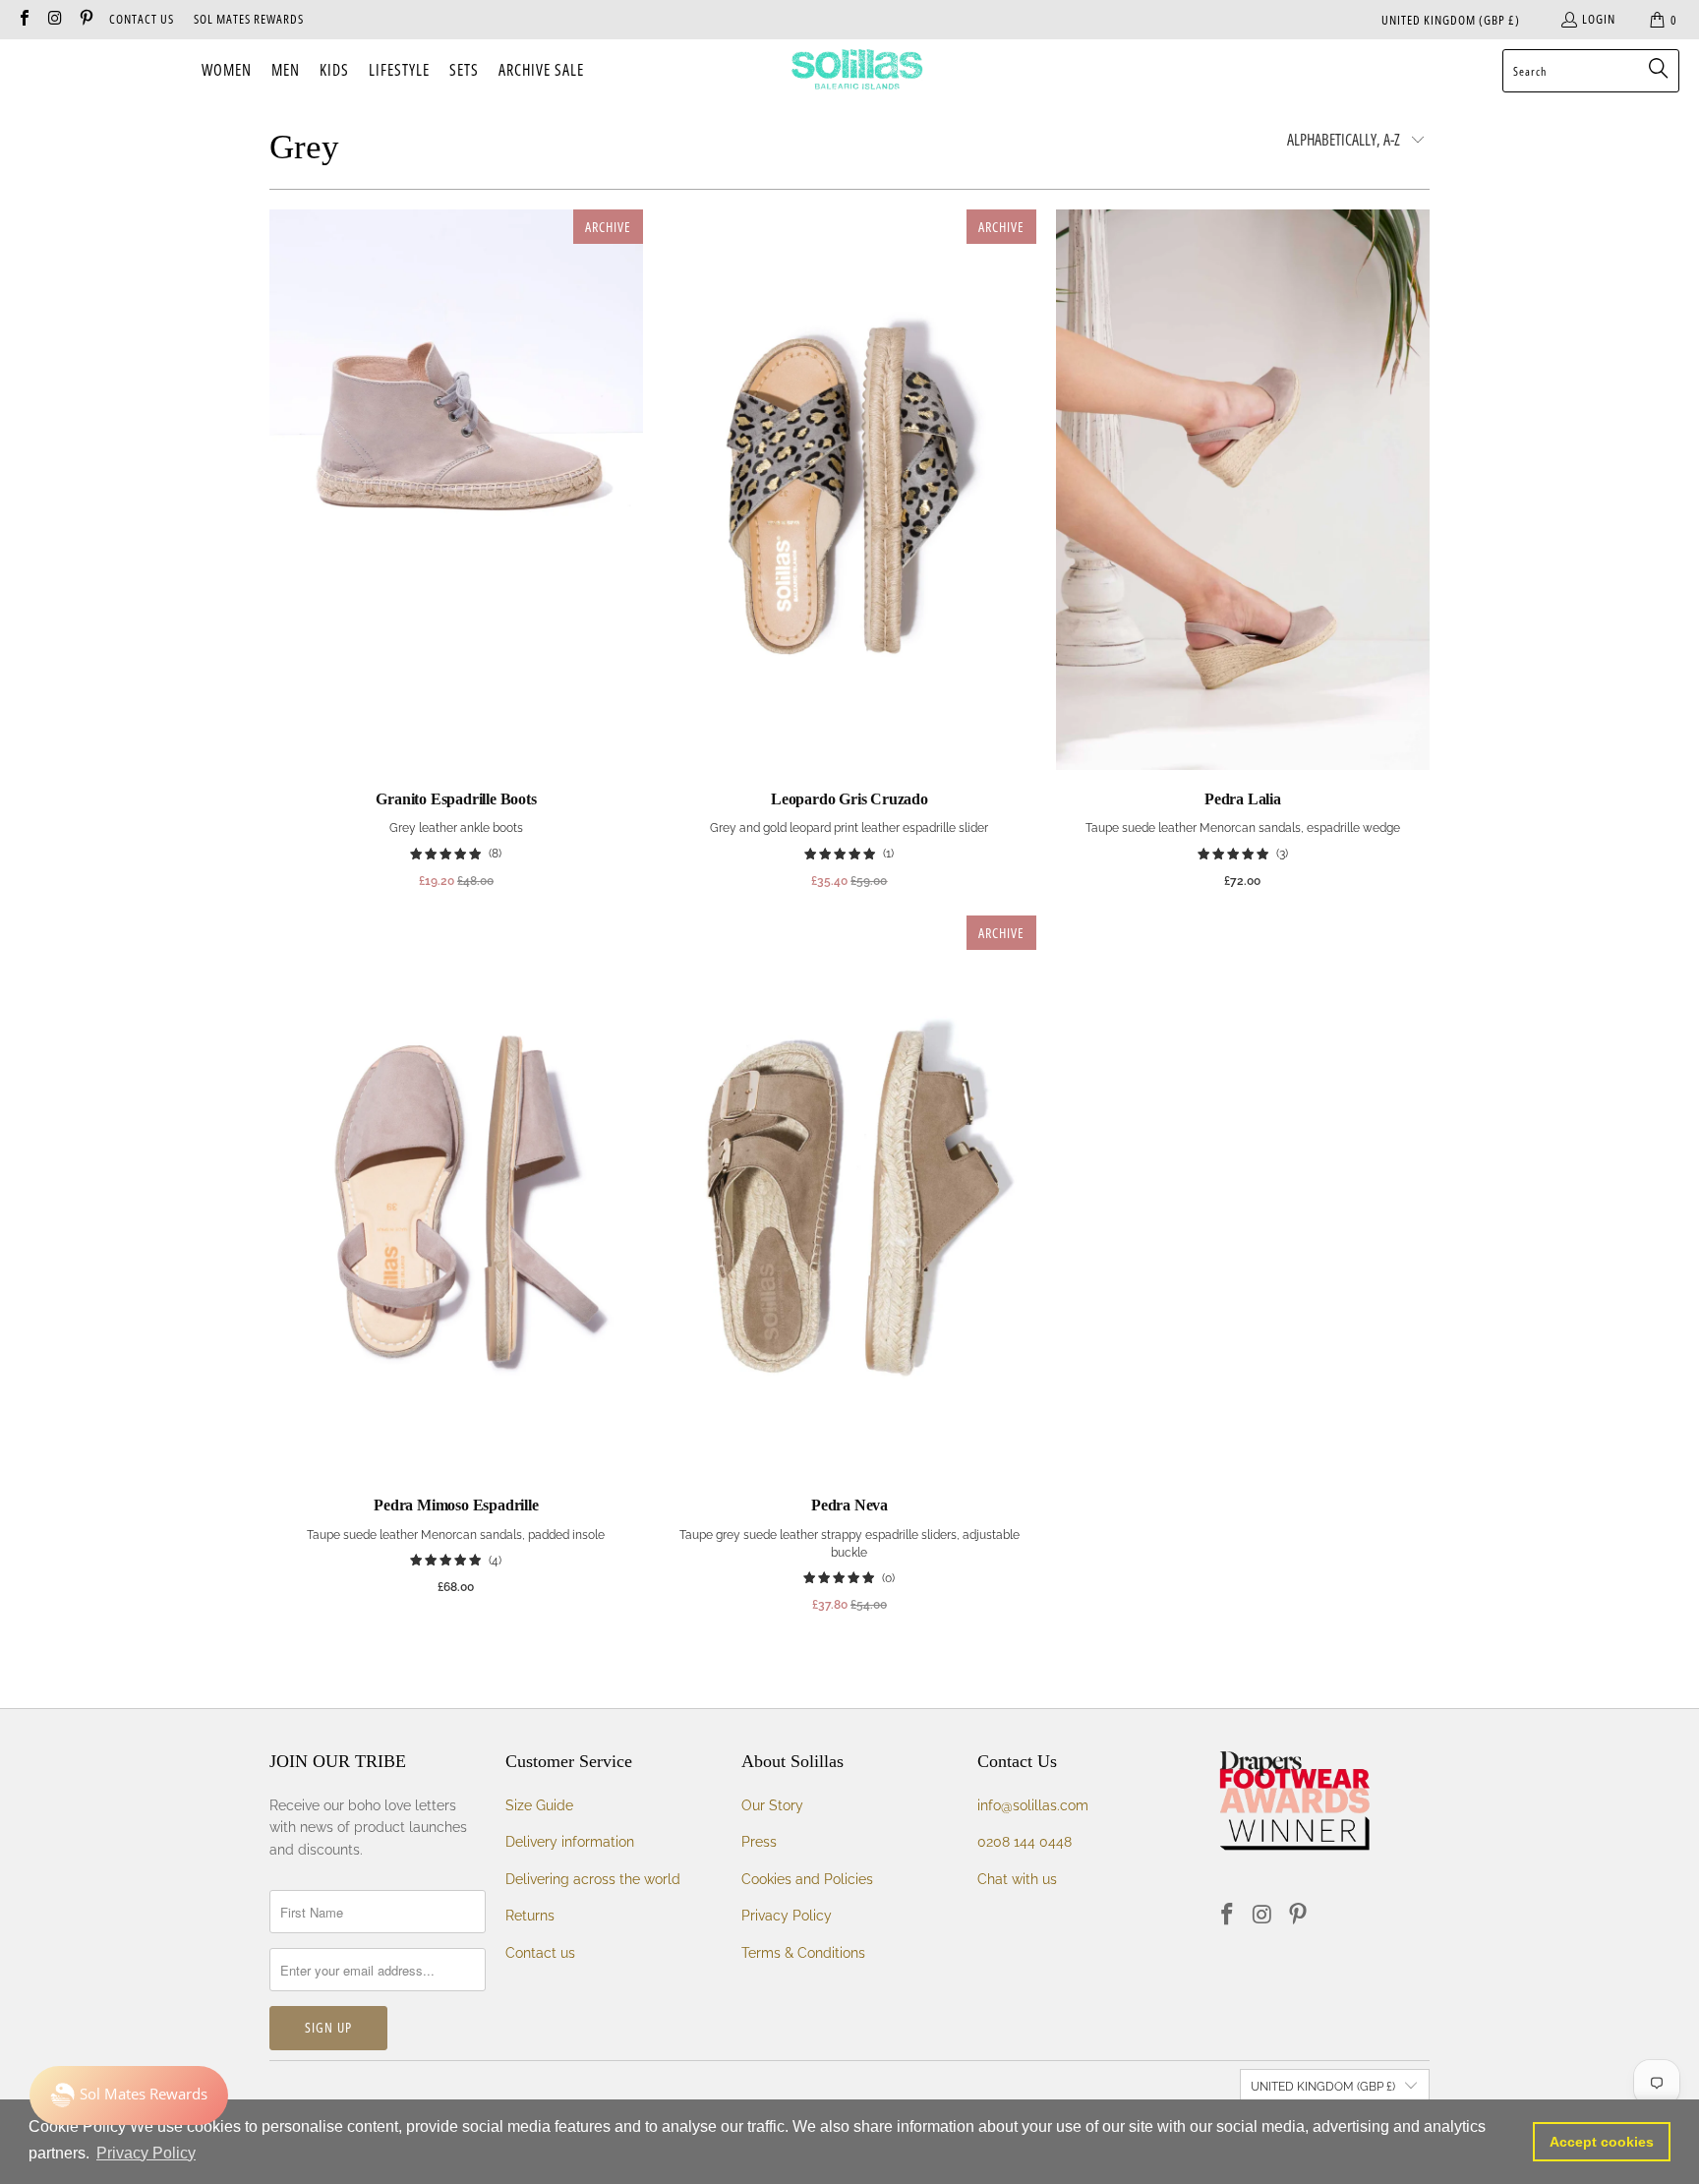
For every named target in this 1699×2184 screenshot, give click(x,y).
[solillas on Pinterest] (86, 20)
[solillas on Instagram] (54, 20)
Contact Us (142, 19)
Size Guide (539, 1805)
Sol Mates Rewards (249, 19)
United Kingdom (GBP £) (1451, 20)
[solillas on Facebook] (24, 20)
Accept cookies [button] (1602, 2142)
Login (1599, 19)
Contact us (540, 1953)
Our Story (772, 1805)
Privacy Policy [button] (146, 2153)
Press (759, 1842)
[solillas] (857, 71)
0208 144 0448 (1025, 1842)
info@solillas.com (1033, 1805)
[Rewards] (129, 2095)
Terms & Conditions (803, 1953)
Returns (530, 1916)
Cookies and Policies (807, 1879)
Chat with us (1017, 1879)
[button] (227, 71)
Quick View (456, 532)
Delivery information (570, 1842)
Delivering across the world (593, 1879)
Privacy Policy (787, 1916)
